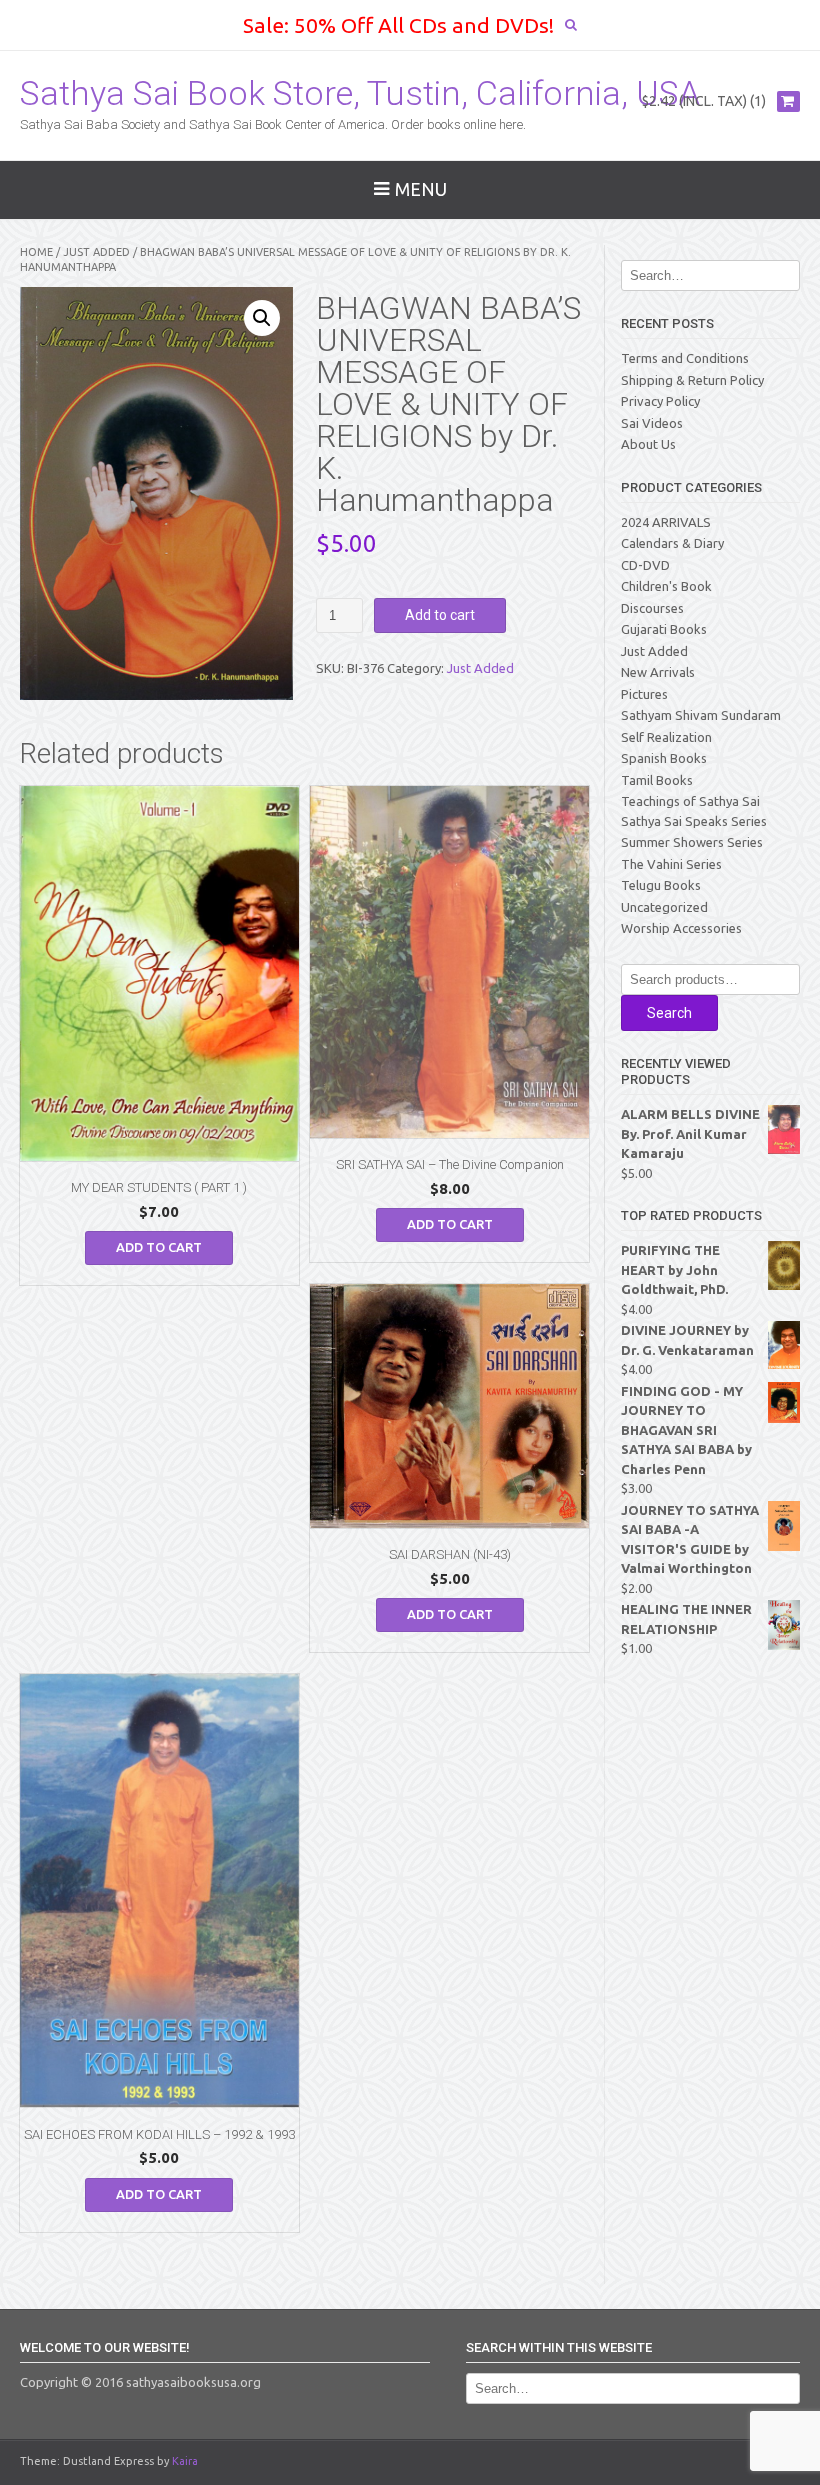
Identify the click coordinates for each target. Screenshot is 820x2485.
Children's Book (666, 586)
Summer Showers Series (692, 842)
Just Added (96, 252)
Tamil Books (657, 780)
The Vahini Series (671, 864)
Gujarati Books (664, 629)
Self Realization (666, 737)
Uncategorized (664, 907)
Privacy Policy (660, 401)
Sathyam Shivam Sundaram (701, 715)
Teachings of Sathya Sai (690, 801)
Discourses (652, 608)
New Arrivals (658, 672)
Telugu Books (661, 885)
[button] (262, 318)
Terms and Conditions (685, 358)
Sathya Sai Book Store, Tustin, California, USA (360, 93)
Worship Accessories (681, 928)
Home (36, 252)
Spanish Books (664, 758)
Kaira (185, 2461)
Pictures (644, 694)
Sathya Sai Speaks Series (694, 821)
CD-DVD (645, 565)
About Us (648, 444)
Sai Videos (652, 423)
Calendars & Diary (672, 543)
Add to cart (440, 615)
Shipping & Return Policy (692, 380)
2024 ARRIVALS (666, 522)
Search (669, 1013)
